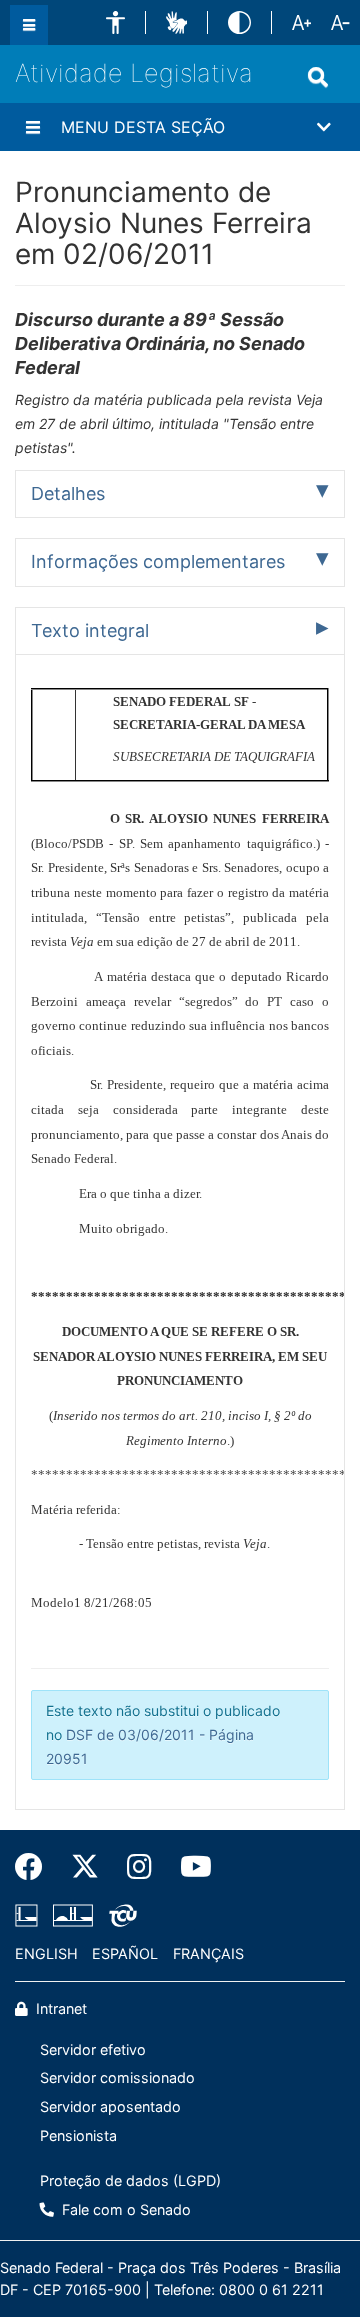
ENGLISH (46, 1953)
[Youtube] (189, 1867)
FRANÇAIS (208, 1953)
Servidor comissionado (117, 2077)
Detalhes (68, 493)
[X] (85, 1867)
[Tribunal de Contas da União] (119, 1916)
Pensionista (78, 2135)
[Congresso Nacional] (73, 1916)
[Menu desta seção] (33, 127)
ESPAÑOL (125, 1953)
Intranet (59, 2008)
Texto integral (90, 630)
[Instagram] (139, 1867)
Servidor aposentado (110, 2106)
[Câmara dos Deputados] (30, 1916)
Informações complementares (158, 561)
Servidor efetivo (93, 2049)
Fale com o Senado (124, 2209)
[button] (115, 22)
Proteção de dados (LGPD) (130, 2180)
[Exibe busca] (318, 77)
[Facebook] (36, 1867)
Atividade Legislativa (134, 73)
